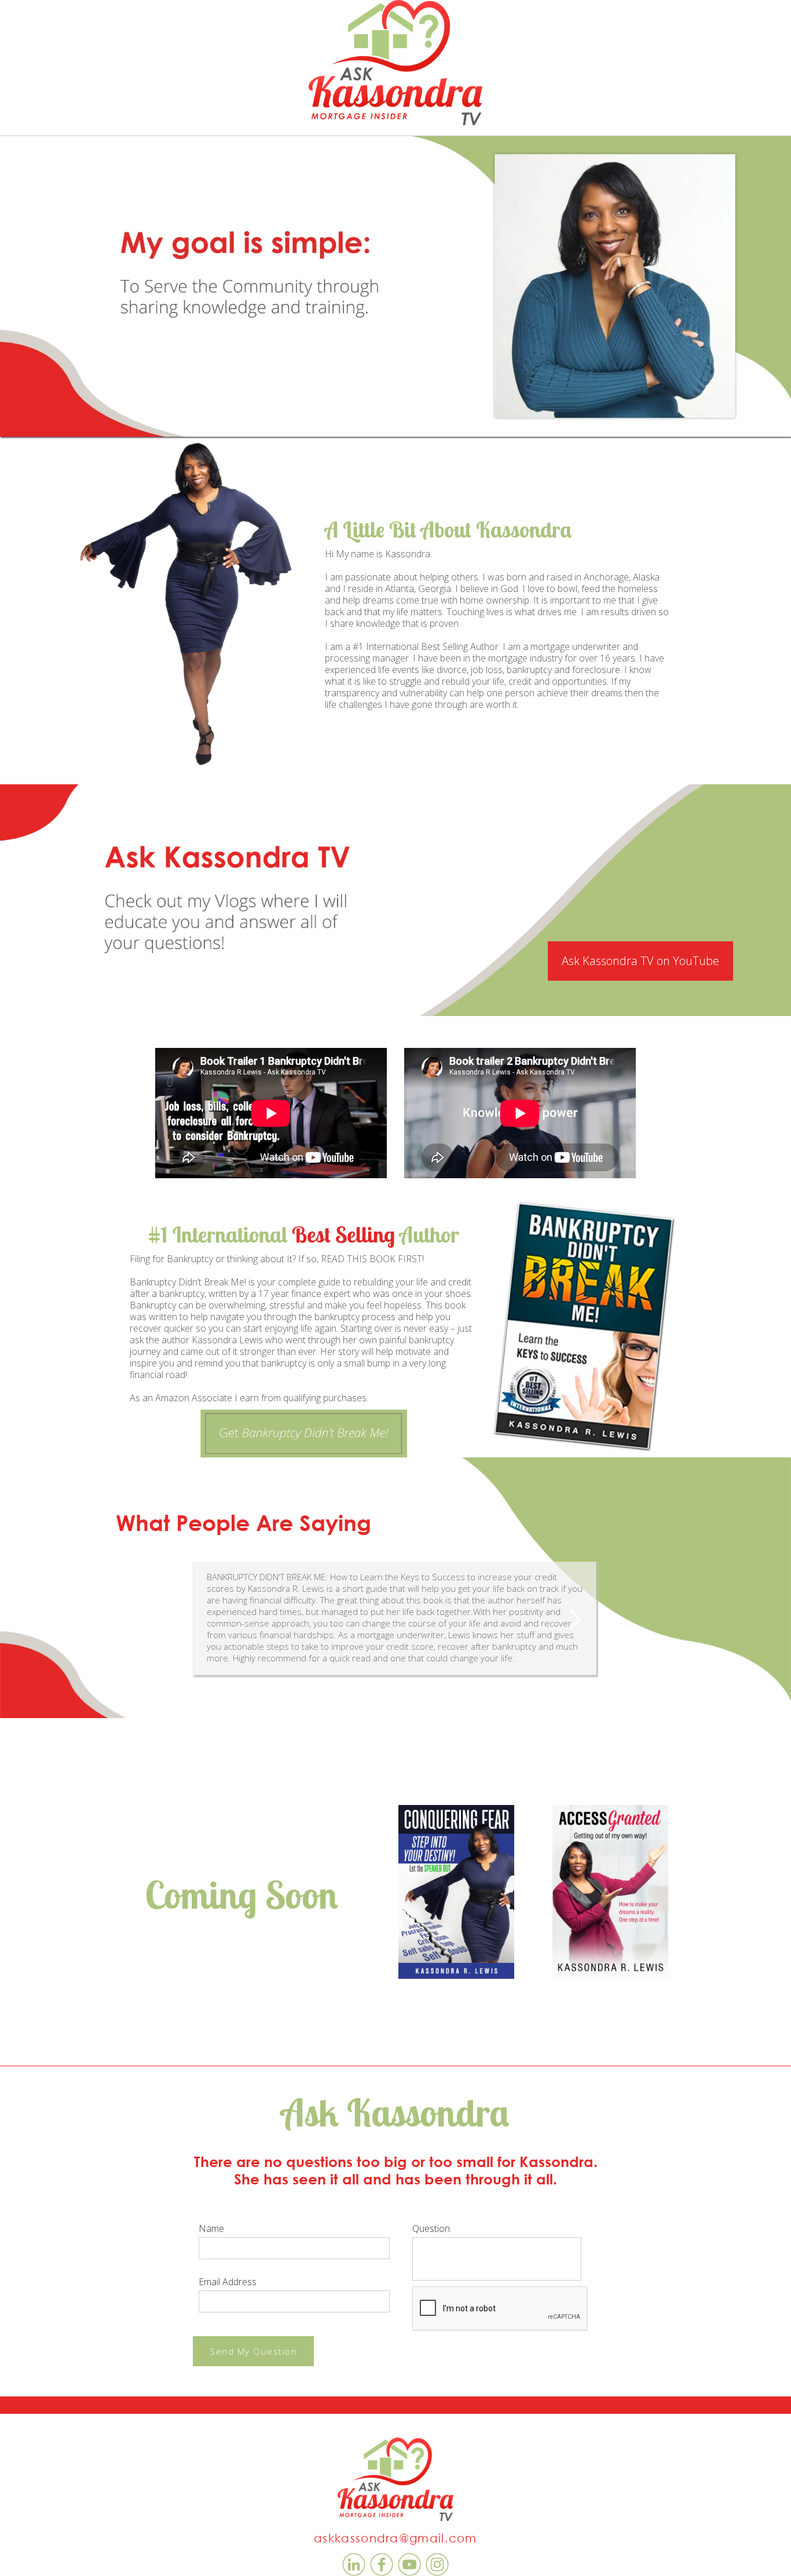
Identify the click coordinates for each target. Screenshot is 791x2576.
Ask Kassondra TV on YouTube (640, 961)
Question (431, 2228)
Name (211, 2228)
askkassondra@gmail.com (395, 2538)
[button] (575, 1620)
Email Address (228, 2282)
